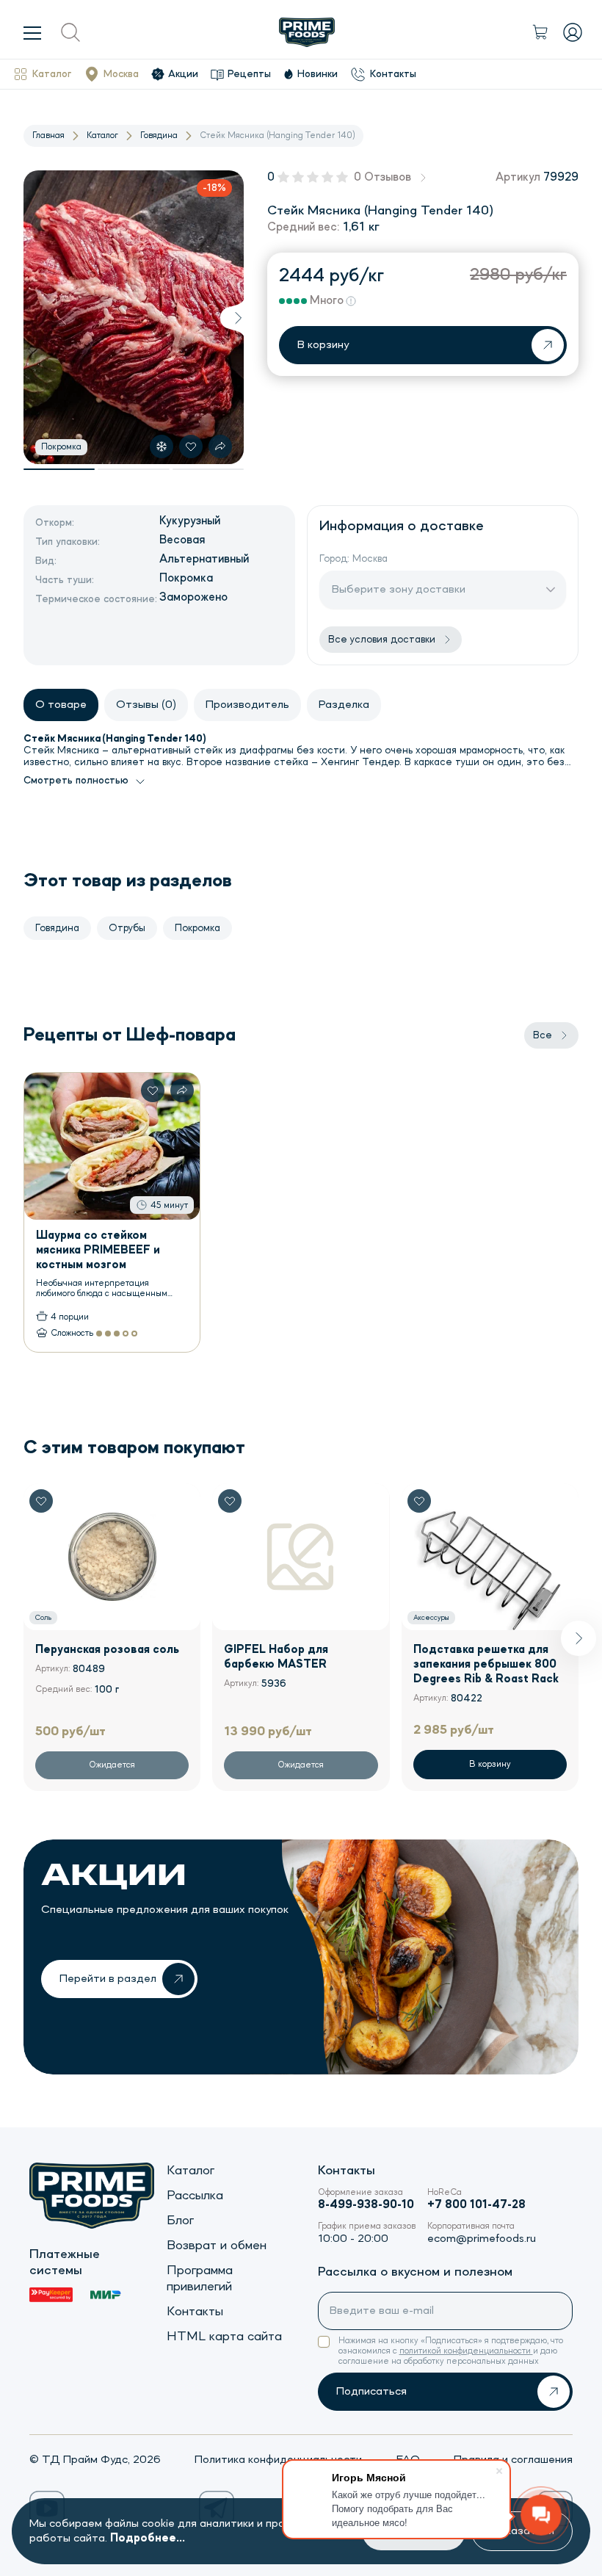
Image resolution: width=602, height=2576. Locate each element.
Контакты (393, 74)
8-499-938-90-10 (366, 2205)
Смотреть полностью (76, 781)
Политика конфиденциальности (278, 2460)
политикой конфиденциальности (466, 2351)
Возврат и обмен (217, 2246)
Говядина (159, 136)
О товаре (61, 705)
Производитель (247, 705)
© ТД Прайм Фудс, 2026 (95, 2460)
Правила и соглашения (513, 2460)
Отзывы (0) (146, 705)
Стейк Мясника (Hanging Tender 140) (277, 136)
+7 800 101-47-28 (476, 2205)
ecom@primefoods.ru (482, 2239)
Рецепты (249, 74)
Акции (183, 74)
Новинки (318, 74)
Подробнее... (148, 2539)
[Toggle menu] (32, 32)
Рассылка (195, 2196)
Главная (48, 136)
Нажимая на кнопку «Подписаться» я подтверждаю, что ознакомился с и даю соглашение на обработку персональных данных (451, 2351)
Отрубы (127, 928)
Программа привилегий (200, 2279)
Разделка (344, 705)
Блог (180, 2221)
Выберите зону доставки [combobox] (399, 590)
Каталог (52, 74)
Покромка (197, 928)
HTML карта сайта (224, 2337)
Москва (121, 74)
